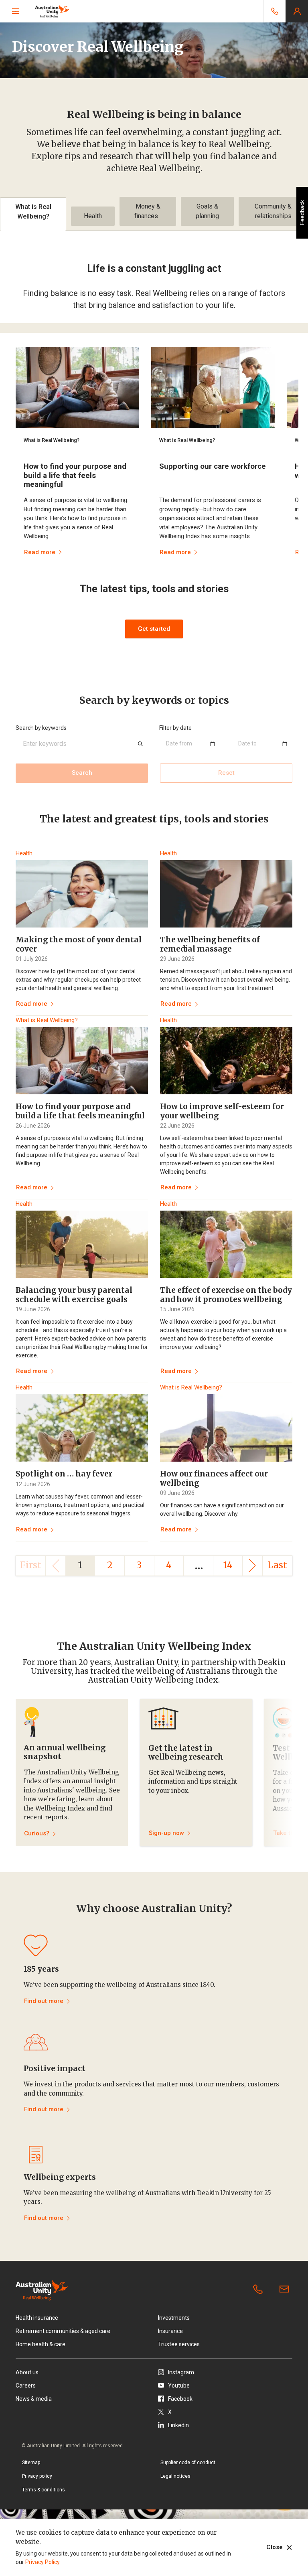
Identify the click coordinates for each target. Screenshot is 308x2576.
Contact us (286, 2290)
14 (228, 1565)
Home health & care (41, 2344)
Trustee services (179, 2344)
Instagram (181, 2372)
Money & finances (148, 211)
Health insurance (37, 2318)
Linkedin (178, 2425)
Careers (26, 2386)
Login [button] (297, 11)
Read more (32, 1004)
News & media (34, 2399)
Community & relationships (273, 211)
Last (277, 1565)
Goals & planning (207, 211)
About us (27, 2372)
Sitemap (31, 2463)
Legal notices (175, 2476)
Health (93, 216)
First (31, 1565)
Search (82, 773)
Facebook (180, 2399)
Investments (174, 2318)
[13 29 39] (274, 11)
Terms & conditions (44, 2490)
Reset (226, 773)
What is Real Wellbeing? (33, 212)
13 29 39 (259, 2290)
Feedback (302, 213)
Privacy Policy (42, 2562)
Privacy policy (37, 2476)
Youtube (179, 2386)
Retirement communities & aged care (63, 2331)
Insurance (170, 2331)
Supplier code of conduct (188, 2463)
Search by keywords (41, 728)
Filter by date (175, 728)
